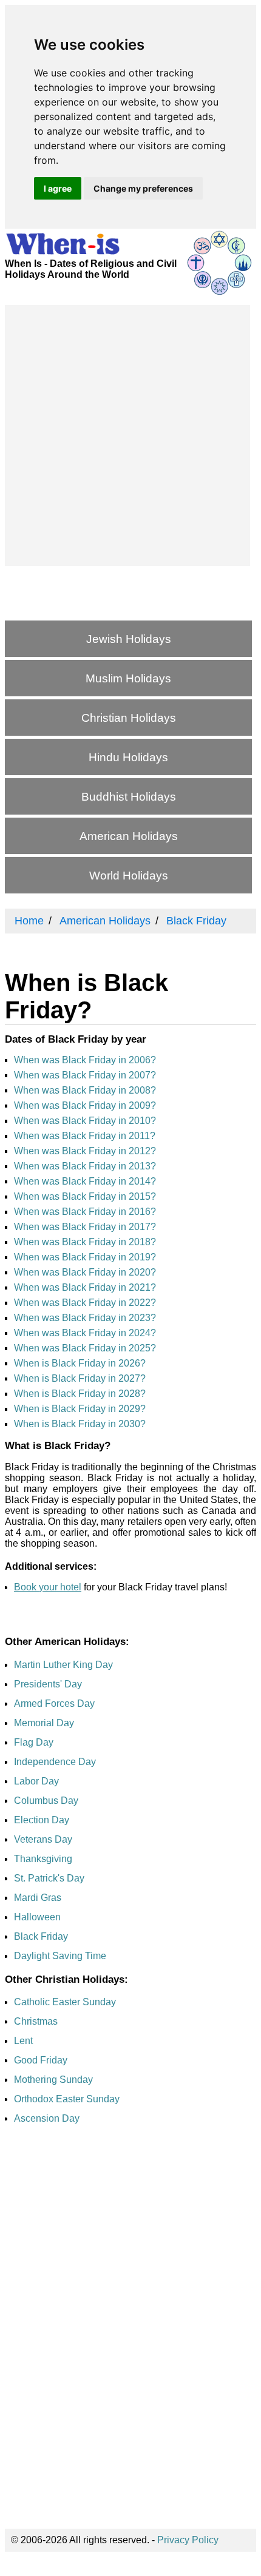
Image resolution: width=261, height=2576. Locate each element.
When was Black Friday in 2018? (85, 1242)
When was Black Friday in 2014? (85, 1181)
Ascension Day (47, 2118)
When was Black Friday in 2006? (85, 1060)
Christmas (36, 2021)
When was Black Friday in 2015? (85, 1196)
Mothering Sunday (53, 2080)
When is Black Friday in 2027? (80, 1378)
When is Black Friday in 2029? (80, 1409)
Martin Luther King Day (63, 1665)
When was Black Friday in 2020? (85, 1272)
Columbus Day (46, 1801)
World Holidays (129, 876)
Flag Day (34, 1742)
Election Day (42, 1820)
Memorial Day (44, 1723)
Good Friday (41, 2060)
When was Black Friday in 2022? (85, 1303)
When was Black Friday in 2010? (85, 1121)
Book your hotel (48, 1587)
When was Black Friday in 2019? (85, 1257)
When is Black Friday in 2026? (80, 1363)
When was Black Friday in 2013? (85, 1166)
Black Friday (41, 1936)
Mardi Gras (38, 1898)
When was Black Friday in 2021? (85, 1287)
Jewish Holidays (129, 639)
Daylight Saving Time (60, 1956)
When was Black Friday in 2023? (85, 1318)
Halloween (37, 1917)
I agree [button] (58, 188)
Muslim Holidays (128, 678)
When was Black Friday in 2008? (85, 1090)
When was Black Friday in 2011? (85, 1136)
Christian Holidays (129, 718)
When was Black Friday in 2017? (85, 1227)
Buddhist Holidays (129, 797)
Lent (23, 2041)
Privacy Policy (188, 2540)
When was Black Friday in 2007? (85, 1075)
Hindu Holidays (128, 757)
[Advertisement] (130, 435)
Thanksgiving (43, 1859)
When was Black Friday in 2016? (85, 1212)
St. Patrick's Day (49, 1878)
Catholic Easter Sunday (65, 2002)
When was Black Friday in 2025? (85, 1348)
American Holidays (129, 836)
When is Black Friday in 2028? (80, 1394)
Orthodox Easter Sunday (67, 2099)
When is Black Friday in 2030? (80, 1424)
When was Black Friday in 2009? (85, 1105)
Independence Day (55, 1762)
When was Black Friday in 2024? (85, 1333)
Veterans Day (43, 1839)
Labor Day (36, 1781)
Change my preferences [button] (143, 188)
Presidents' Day (48, 1684)
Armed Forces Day (54, 1703)
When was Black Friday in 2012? (85, 1151)
